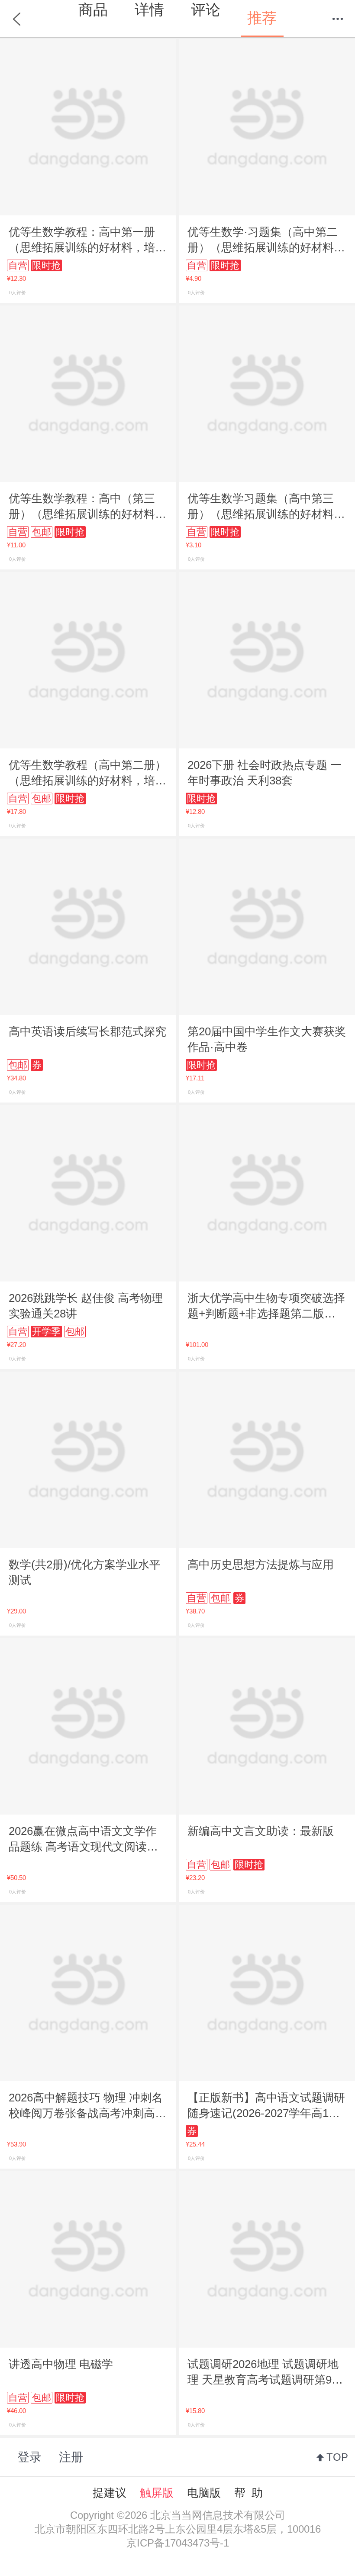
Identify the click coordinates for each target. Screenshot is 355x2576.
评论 (206, 10)
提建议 (110, 2493)
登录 (29, 2457)
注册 (71, 2457)
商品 (93, 10)
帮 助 (248, 2493)
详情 (149, 10)
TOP (337, 2457)
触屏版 (157, 2493)
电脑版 (204, 2493)
